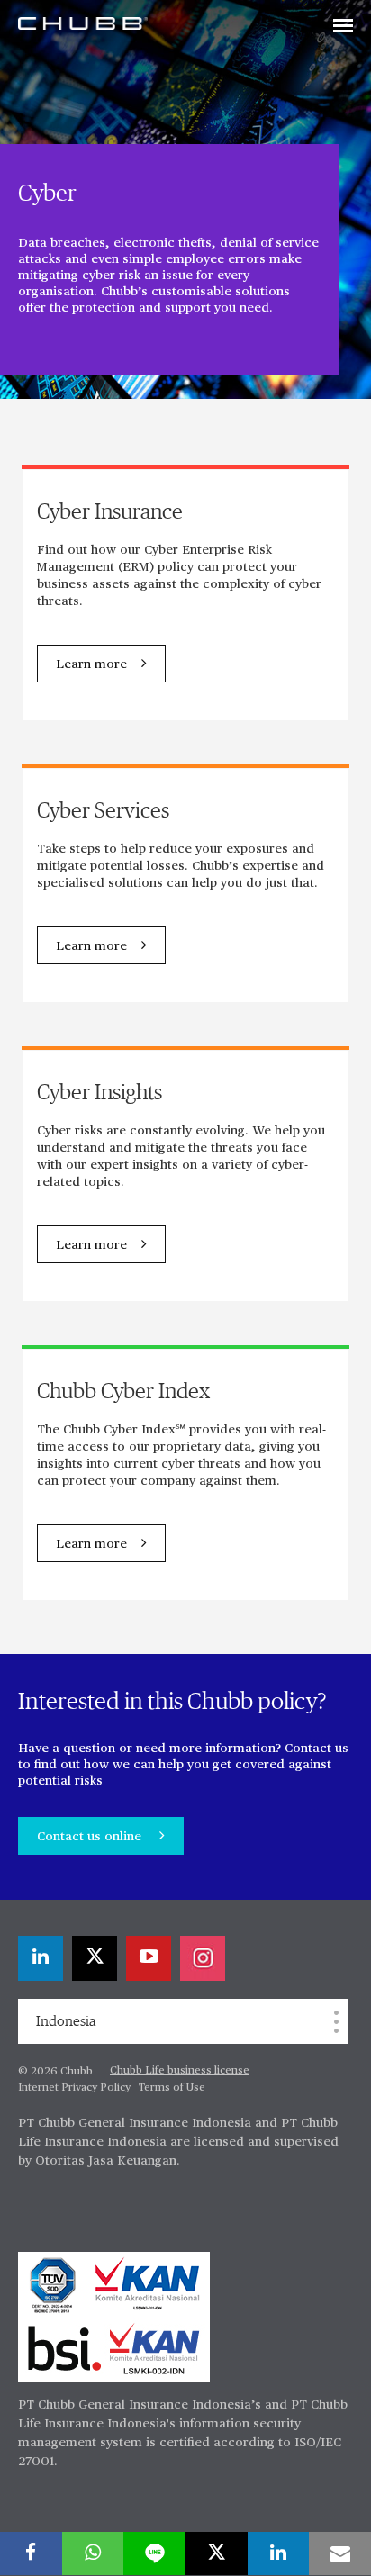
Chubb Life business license (180, 2071)
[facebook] (31, 2553)
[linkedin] (41, 1958)
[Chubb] (83, 23)
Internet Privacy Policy (74, 2088)
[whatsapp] (93, 2553)
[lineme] (154, 2553)
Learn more (91, 664)
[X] (95, 1958)
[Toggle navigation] (343, 27)
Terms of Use (172, 2088)
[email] (340, 2553)
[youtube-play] (149, 1958)
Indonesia (66, 2021)
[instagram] (203, 1958)
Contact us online (91, 1837)
